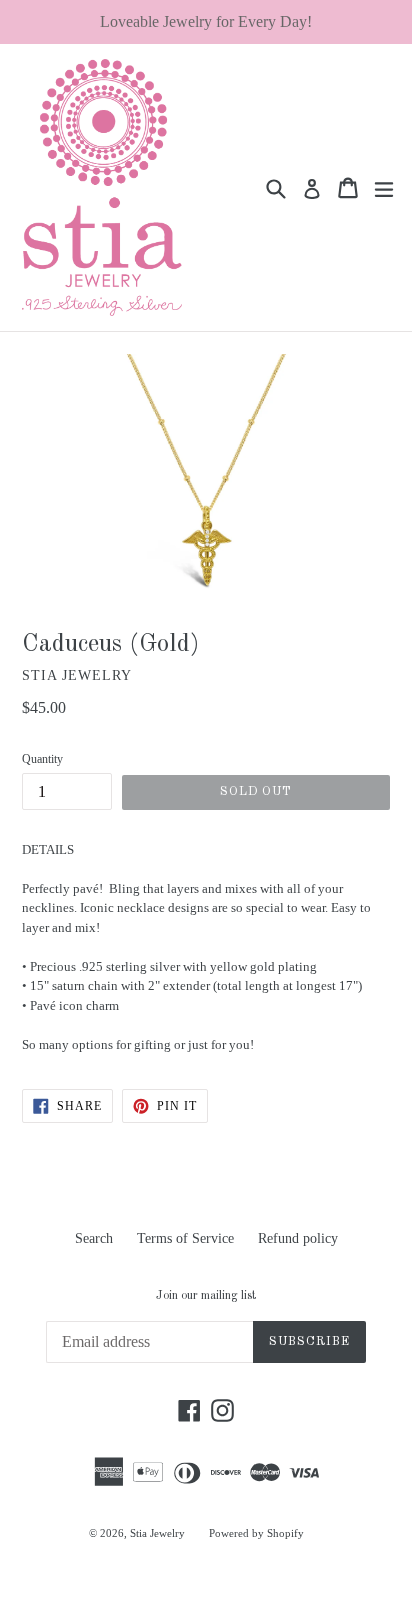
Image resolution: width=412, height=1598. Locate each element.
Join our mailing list (206, 1296)
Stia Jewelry (157, 1533)
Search (94, 1238)
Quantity (42, 759)
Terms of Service (185, 1238)
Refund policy (298, 1238)
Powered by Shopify (256, 1533)
